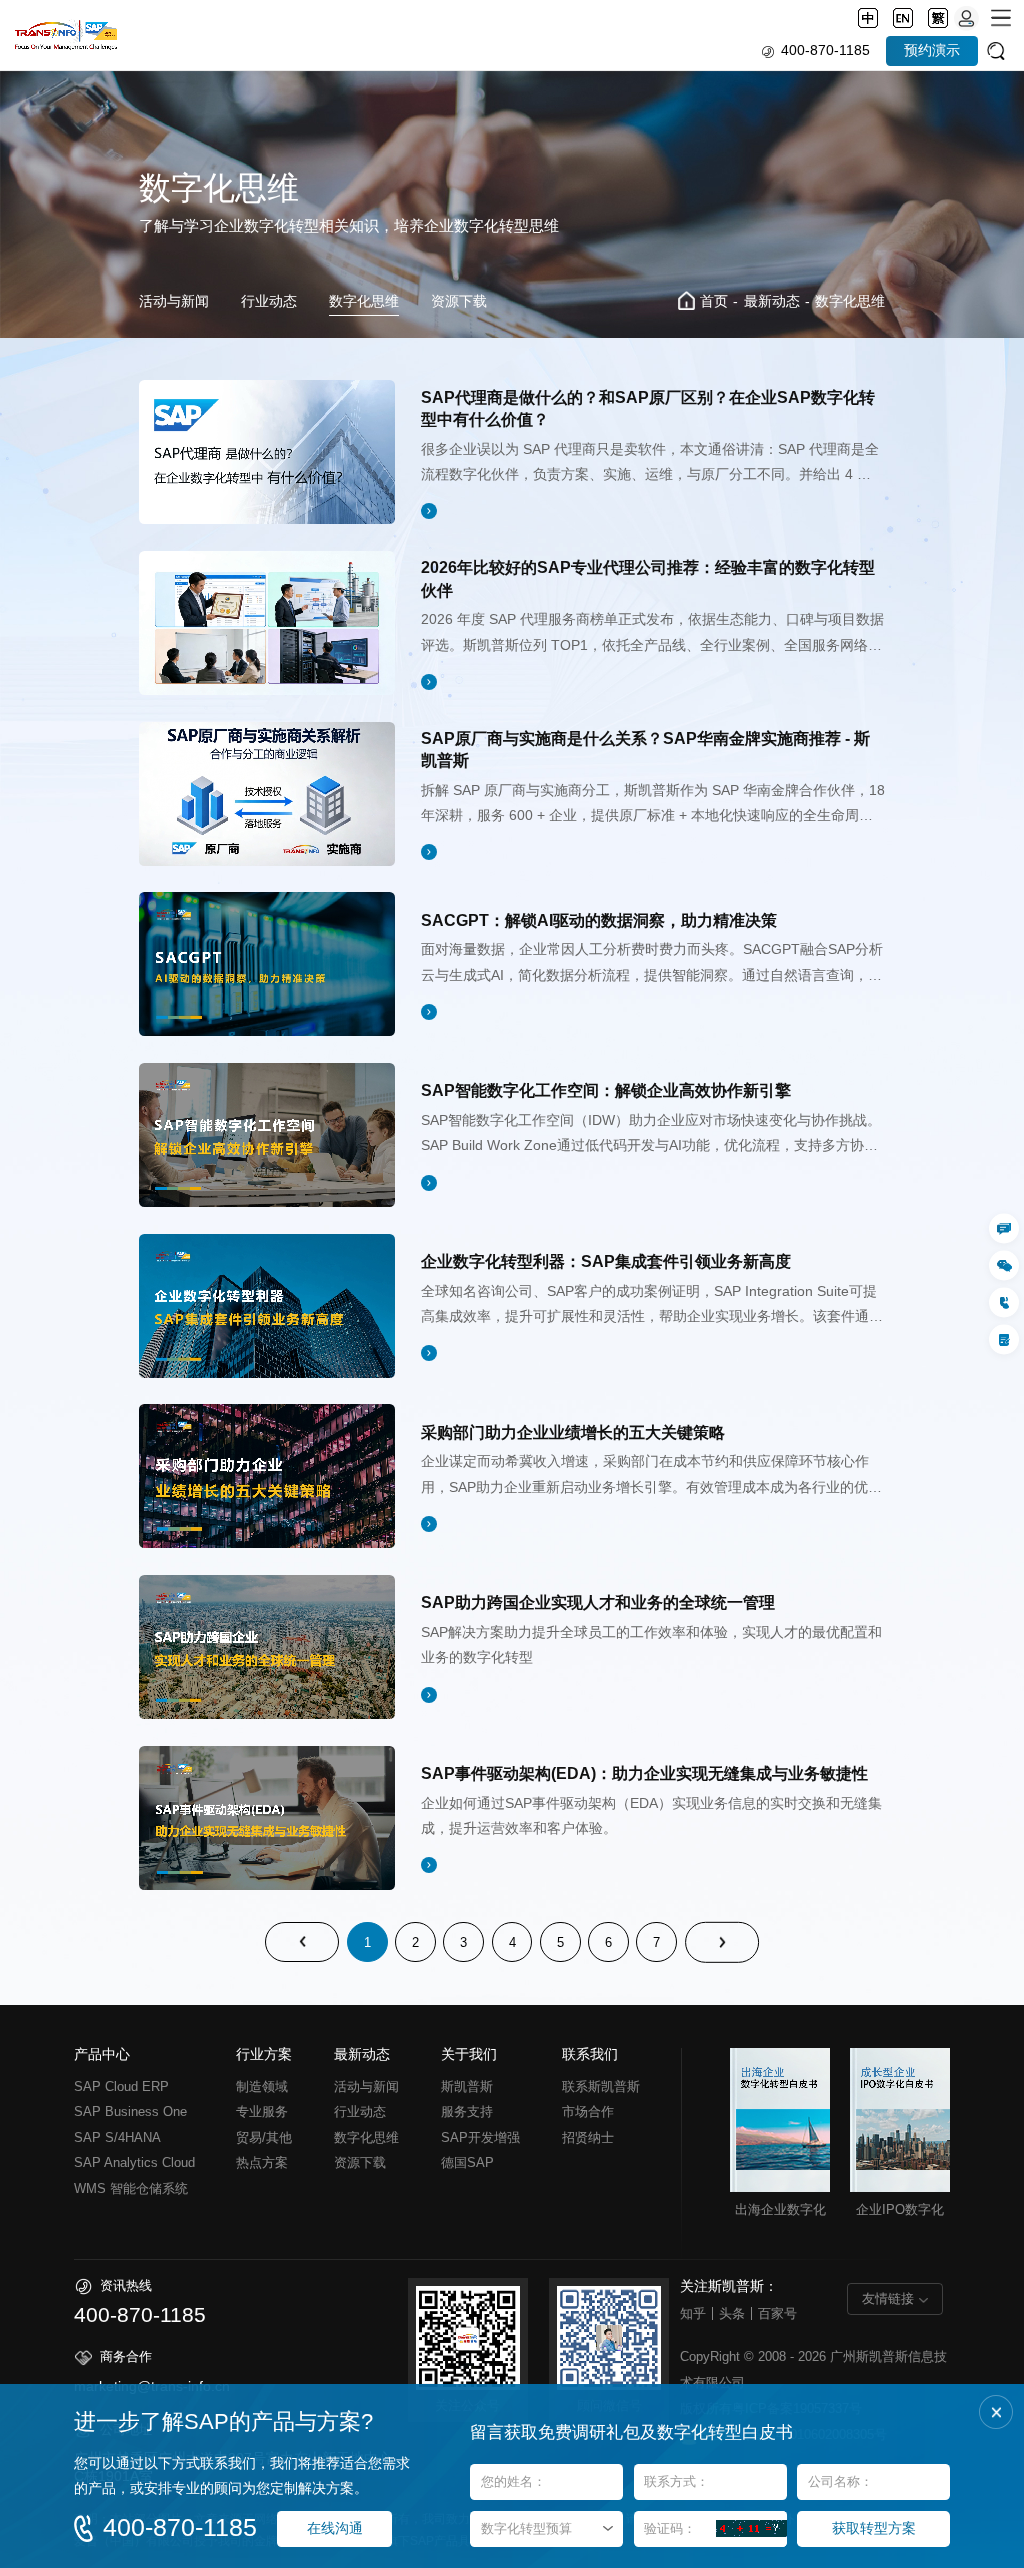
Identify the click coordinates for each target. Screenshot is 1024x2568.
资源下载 (459, 301)
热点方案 (262, 2162)
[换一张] (751, 2529)
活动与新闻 (174, 301)
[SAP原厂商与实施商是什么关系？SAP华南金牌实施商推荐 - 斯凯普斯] (267, 794)
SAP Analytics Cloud (134, 2162)
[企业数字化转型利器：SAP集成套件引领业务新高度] (267, 1306)
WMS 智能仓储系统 (131, 2188)
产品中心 (102, 2055)
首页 (714, 301)
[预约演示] (1004, 1340)
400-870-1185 (825, 50)
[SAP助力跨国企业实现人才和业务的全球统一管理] (267, 1647)
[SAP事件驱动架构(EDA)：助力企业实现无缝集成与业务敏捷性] (267, 1818)
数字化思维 (364, 301)
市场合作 (588, 2111)
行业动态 (269, 301)
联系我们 (590, 2055)
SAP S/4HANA (117, 2137)
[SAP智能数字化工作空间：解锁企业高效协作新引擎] (267, 1135)
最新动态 (772, 301)
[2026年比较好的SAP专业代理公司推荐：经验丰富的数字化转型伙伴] (267, 623)
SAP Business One (130, 2111)
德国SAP (467, 2162)
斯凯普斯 (467, 2086)
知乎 (693, 2313)
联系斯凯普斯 (601, 2086)
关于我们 (469, 2055)
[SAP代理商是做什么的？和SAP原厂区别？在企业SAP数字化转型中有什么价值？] (267, 452)
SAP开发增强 (480, 2137)
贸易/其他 (264, 2137)
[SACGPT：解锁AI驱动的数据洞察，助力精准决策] (267, 964)
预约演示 (932, 50)
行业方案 (264, 2055)
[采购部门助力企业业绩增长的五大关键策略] (267, 1476)
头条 (732, 2313)
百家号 (777, 2313)
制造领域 (262, 2086)
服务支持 (467, 2111)
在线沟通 (335, 2528)
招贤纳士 (588, 2137)
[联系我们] (1004, 1229)
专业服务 (262, 2111)
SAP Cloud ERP (121, 2086)
